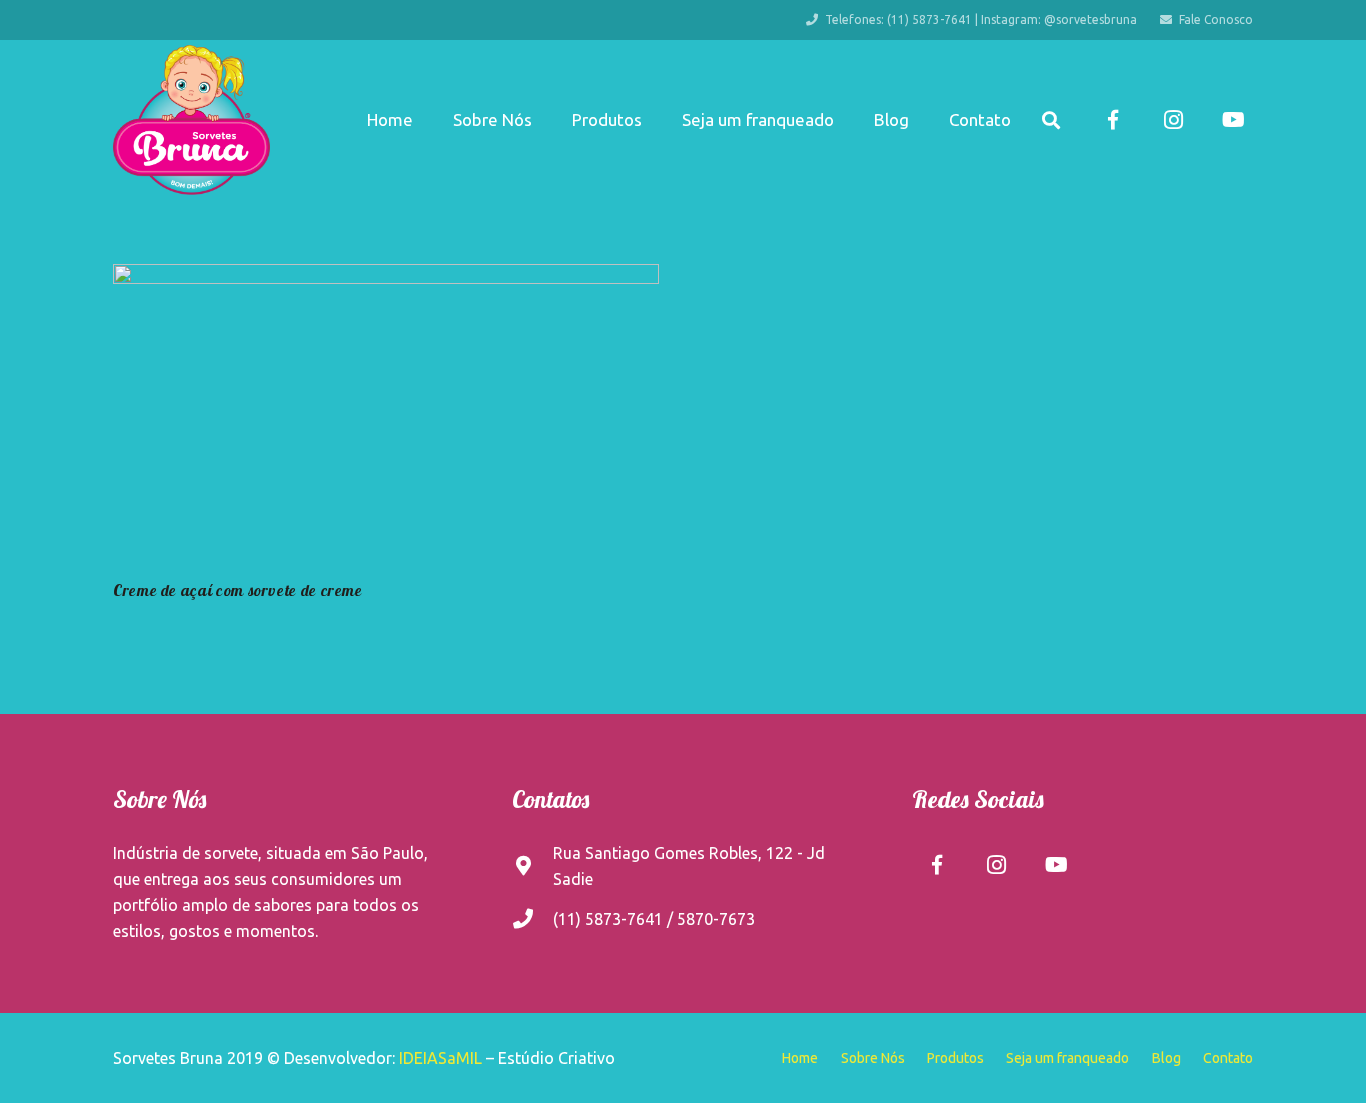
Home (800, 1058)
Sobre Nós (873, 1058)
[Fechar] (1080, 120)
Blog (1166, 1058)
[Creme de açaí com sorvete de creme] (386, 417)
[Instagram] (1173, 120)
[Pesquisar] (1051, 120)
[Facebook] (1113, 120)
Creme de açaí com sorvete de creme (238, 590)
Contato (1228, 1058)
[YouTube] (1233, 120)
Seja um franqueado (1067, 1058)
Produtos (955, 1058)
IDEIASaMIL (440, 1058)
